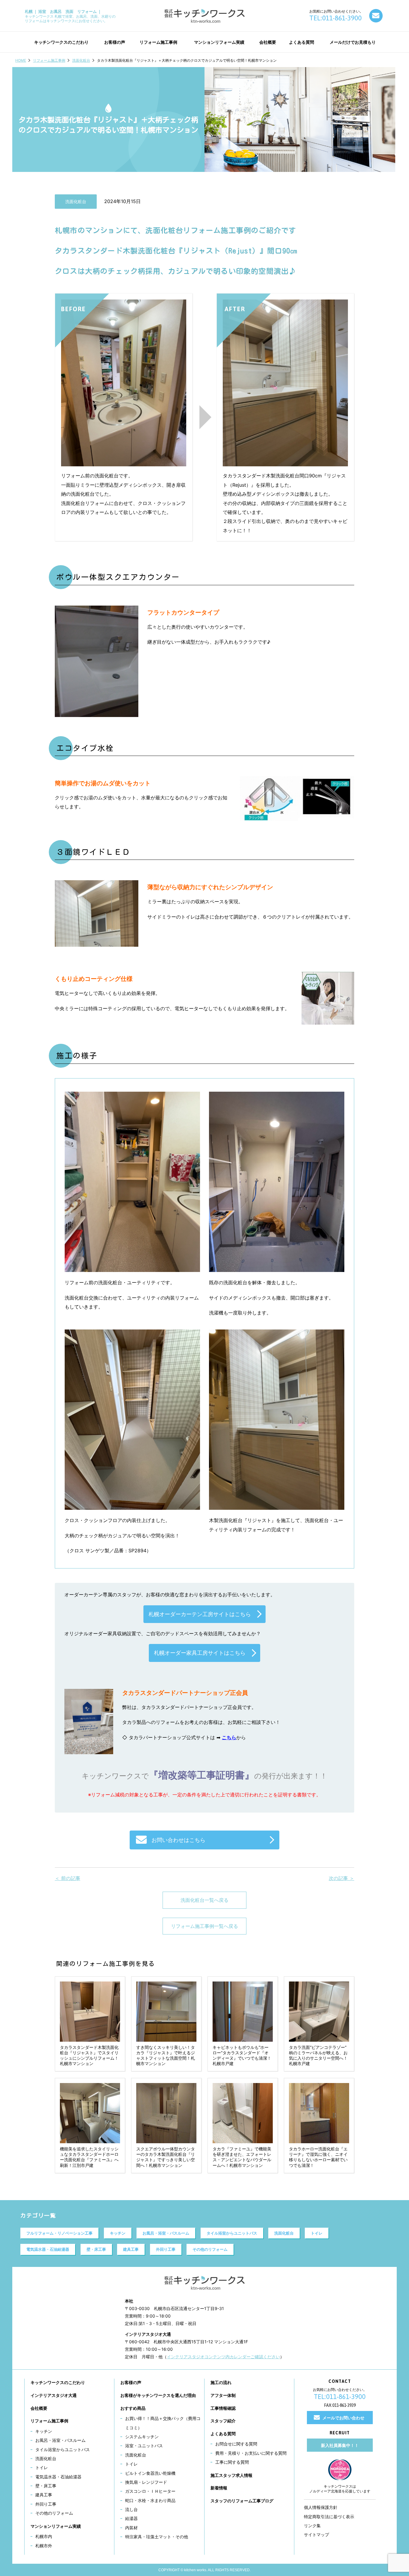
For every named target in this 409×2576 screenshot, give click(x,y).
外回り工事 (166, 2249)
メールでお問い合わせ (343, 2418)
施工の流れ (221, 2382)
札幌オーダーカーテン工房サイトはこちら (200, 1614)
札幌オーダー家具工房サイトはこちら (200, 1653)
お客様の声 (131, 2382)
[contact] (376, 16)
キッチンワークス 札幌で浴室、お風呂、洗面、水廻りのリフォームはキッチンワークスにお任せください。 (70, 16)
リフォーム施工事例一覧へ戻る (205, 1926)
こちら (229, 1737)
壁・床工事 (96, 2249)
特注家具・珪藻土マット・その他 (157, 2537)
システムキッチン (142, 2437)
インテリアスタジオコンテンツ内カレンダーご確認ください (223, 2357)
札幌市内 (44, 2536)
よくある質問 (223, 2434)
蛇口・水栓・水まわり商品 (150, 2500)
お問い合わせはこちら (178, 1840)
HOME (21, 60)
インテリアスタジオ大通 (54, 2395)
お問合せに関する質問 (236, 2444)
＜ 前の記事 (68, 1878)
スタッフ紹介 (223, 2421)
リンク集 (312, 2526)
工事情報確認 (223, 2408)
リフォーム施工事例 (49, 60)
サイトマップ (316, 2535)
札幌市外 (44, 2546)
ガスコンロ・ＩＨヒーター (150, 2491)
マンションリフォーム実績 (56, 2526)
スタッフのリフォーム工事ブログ (242, 2501)
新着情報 (219, 2488)
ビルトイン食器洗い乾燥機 (150, 2473)
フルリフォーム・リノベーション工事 (59, 2233)
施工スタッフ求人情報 (231, 2475)
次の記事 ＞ (341, 1878)
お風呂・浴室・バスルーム (166, 2233)
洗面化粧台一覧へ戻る (205, 1900)
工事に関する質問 (232, 2462)
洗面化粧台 (81, 60)
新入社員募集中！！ (340, 2445)
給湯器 (131, 2518)
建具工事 (131, 2249)
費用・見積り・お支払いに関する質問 (251, 2453)
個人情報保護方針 (321, 2507)
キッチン (118, 2233)
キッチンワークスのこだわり (58, 2382)
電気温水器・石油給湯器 (48, 2249)
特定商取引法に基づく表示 (329, 2517)
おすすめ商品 (133, 2408)
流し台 (131, 2509)
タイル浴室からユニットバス (232, 2233)
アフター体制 (223, 2395)
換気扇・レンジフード (146, 2482)
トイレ (317, 2233)
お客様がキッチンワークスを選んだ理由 (158, 2395)
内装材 (131, 2528)
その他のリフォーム (210, 2249)
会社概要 (39, 2408)
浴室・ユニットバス (144, 2446)
